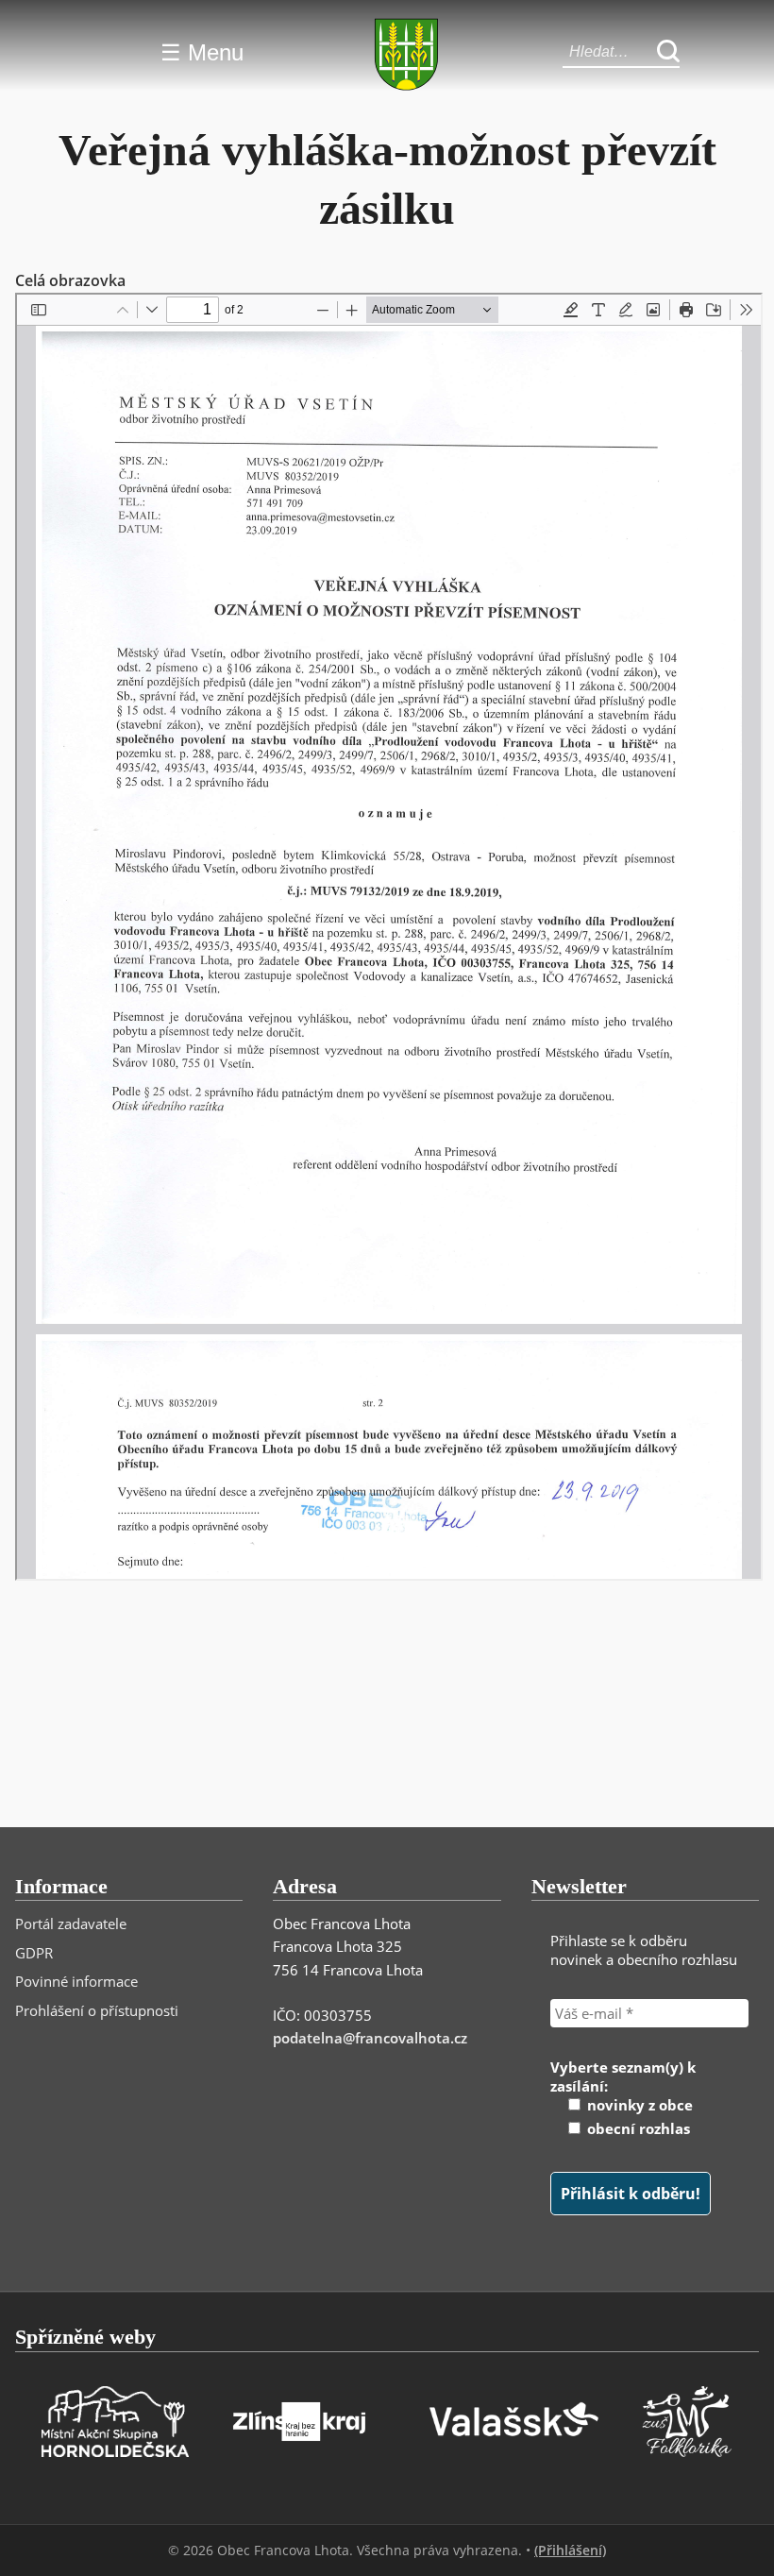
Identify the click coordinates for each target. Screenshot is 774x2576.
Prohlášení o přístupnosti (97, 2010)
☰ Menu (202, 52)
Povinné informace (76, 1981)
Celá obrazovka (70, 280)
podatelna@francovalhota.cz (370, 2038)
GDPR (34, 1953)
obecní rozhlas (637, 2128)
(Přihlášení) (570, 2550)
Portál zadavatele (71, 1924)
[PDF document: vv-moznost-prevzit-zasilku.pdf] (389, 937)
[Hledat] (668, 52)
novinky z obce (638, 2105)
